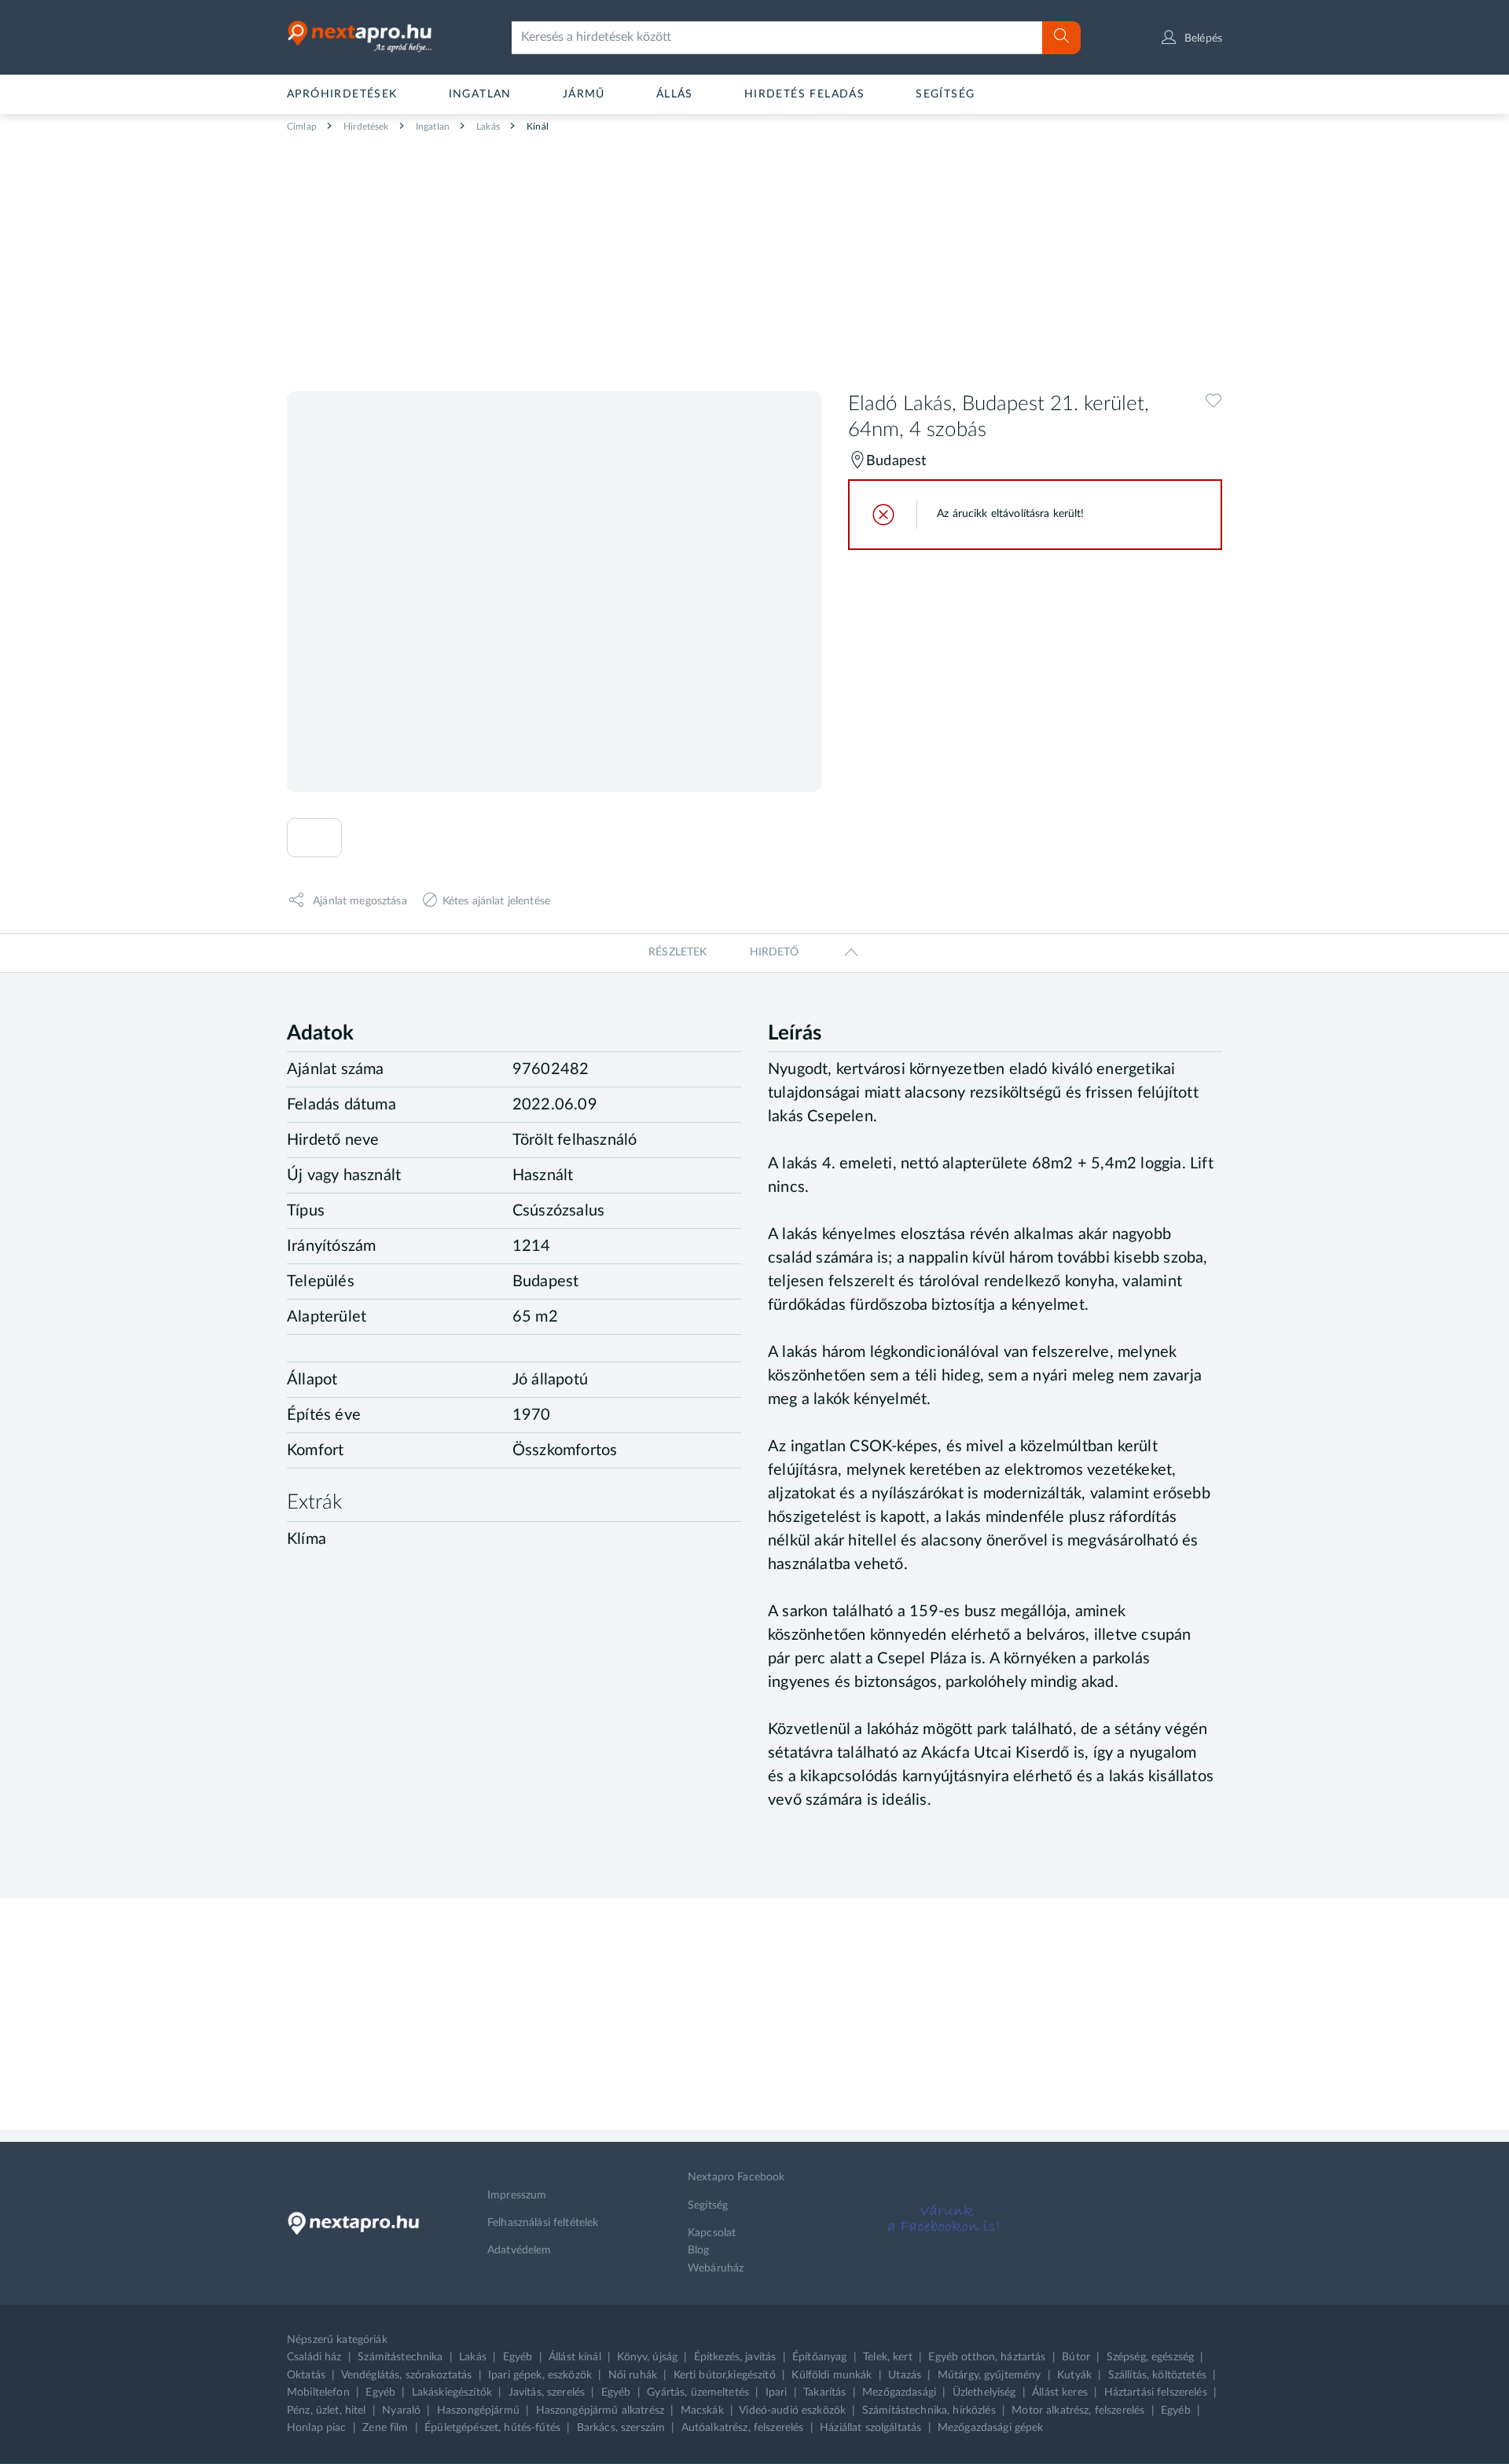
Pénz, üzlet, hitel (327, 2411)
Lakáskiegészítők (452, 2392)
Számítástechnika (400, 2357)
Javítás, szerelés (547, 2392)
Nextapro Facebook (736, 2177)
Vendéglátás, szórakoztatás (407, 2375)
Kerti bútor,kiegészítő (725, 2375)
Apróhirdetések (342, 94)
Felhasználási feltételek (543, 2223)
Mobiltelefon (318, 2392)
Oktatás (306, 2375)
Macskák (702, 2411)
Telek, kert (888, 2357)
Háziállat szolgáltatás (870, 2428)
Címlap (302, 126)
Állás (675, 94)
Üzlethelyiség (984, 2392)
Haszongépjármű (478, 2411)
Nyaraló (401, 2411)
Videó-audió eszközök (792, 2411)
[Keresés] (1061, 38)
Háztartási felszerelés (1156, 2392)
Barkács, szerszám (621, 2428)
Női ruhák (633, 2375)
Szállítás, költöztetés (1157, 2375)
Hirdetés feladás (804, 94)
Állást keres (1060, 2392)
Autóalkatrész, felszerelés (743, 2428)
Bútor (1076, 2357)
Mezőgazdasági (899, 2392)
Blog (699, 2250)
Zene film (385, 2428)
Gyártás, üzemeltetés (698, 2392)
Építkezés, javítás (735, 2357)
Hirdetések (365, 126)
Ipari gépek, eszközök (540, 2375)
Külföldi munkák (832, 2375)
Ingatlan (480, 94)
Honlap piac (317, 2428)
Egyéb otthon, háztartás (987, 2357)
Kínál (536, 126)
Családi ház (314, 2357)
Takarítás (824, 2392)
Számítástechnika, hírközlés (929, 2411)
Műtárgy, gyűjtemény (989, 2375)
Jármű (584, 94)
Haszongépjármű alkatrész (600, 2411)
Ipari (777, 2392)
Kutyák (1074, 2375)
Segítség (945, 94)
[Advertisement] (754, 256)
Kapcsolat (712, 2233)
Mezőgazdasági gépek (991, 2428)
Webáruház (716, 2268)
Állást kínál (575, 2357)
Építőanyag (819, 2357)
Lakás (487, 126)
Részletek (677, 952)
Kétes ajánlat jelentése (496, 900)
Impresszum (517, 2195)
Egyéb (518, 2357)
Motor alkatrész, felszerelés (1078, 2411)
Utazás (905, 2375)
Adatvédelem (520, 2250)
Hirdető (775, 952)
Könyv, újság (647, 2357)
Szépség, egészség (1150, 2357)
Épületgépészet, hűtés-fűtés (492, 2428)
